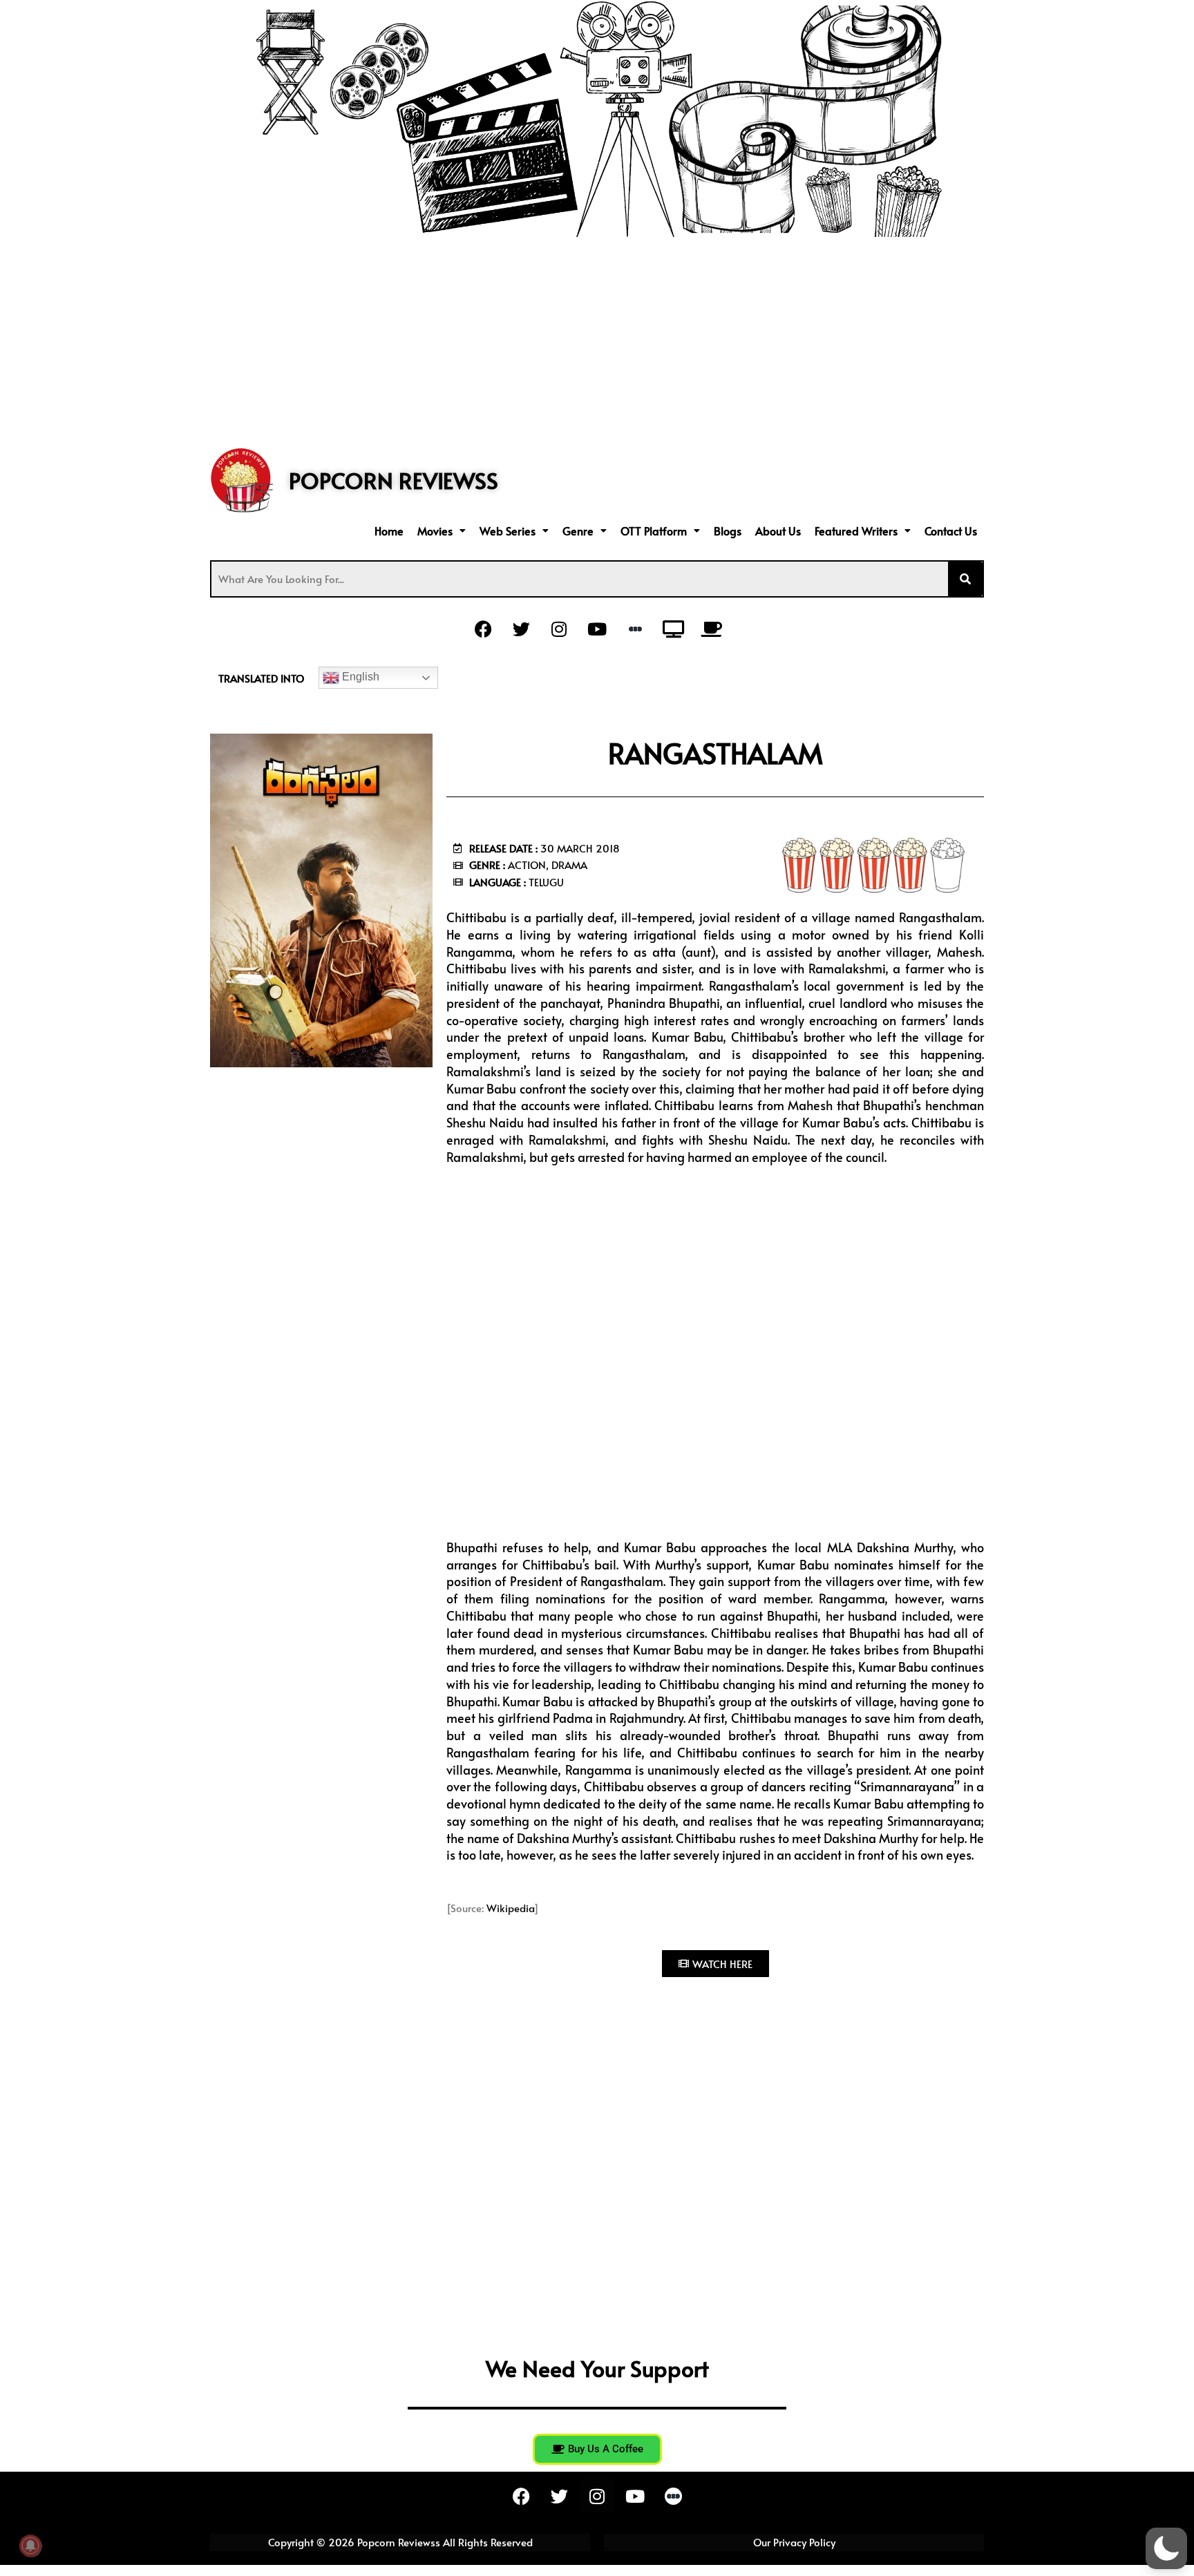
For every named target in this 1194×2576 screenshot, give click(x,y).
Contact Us (951, 531)
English (359, 677)
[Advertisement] (597, 341)
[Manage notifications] (30, 2546)
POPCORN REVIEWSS (394, 480)
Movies (435, 531)
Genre (578, 531)
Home (389, 531)
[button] (442, 531)
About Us (778, 531)
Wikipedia (510, 1908)
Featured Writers (856, 531)
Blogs (728, 531)
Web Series (508, 531)
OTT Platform (654, 531)
